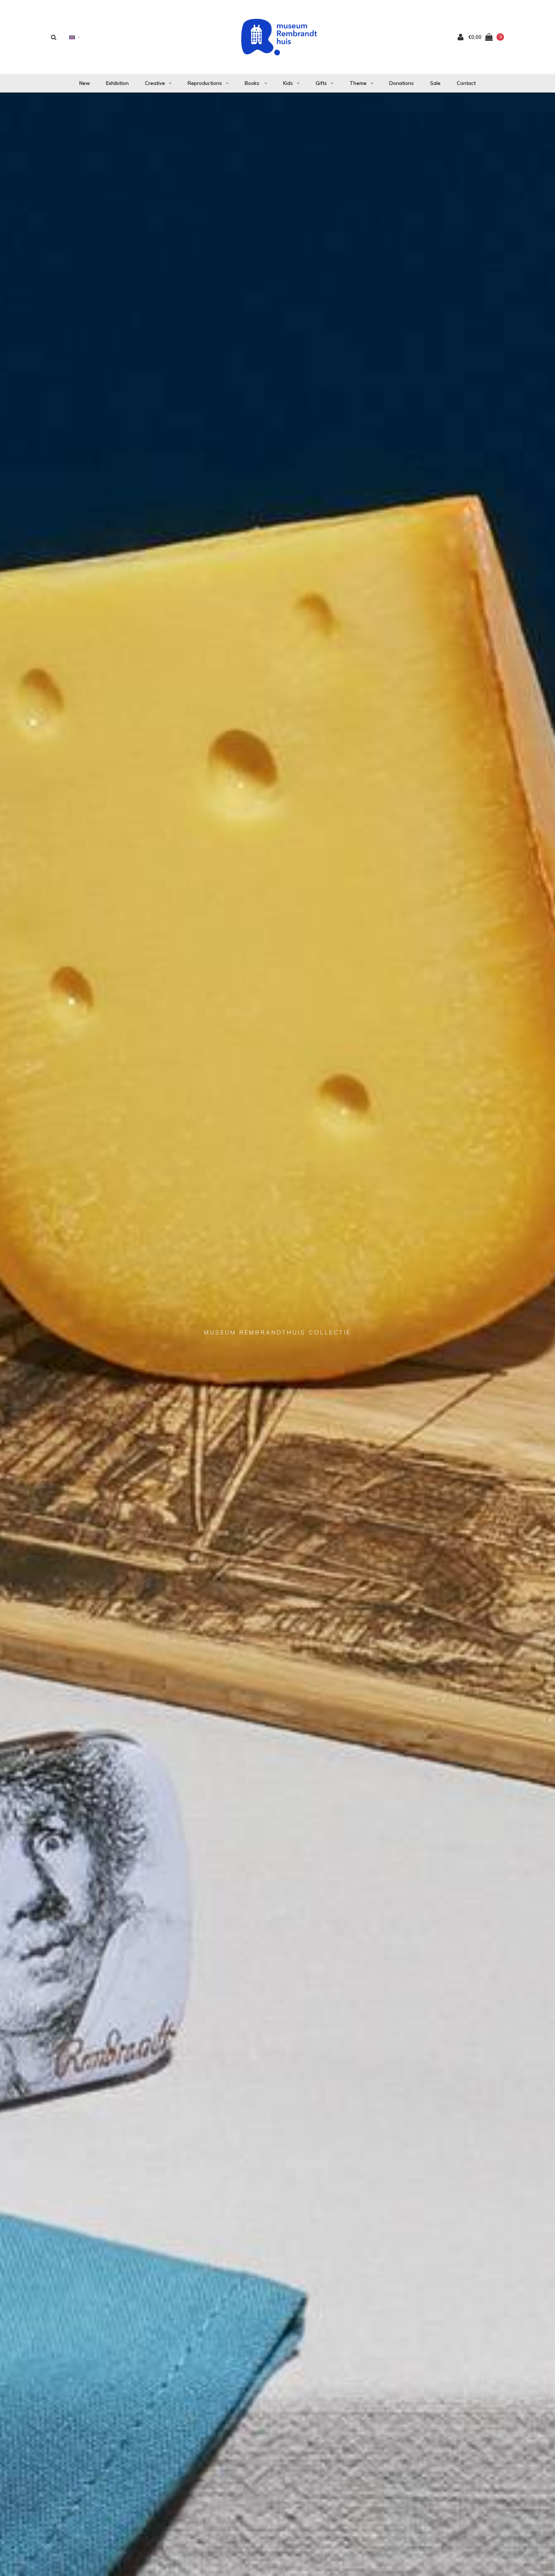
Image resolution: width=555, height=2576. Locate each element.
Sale (435, 83)
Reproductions (205, 83)
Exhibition (117, 83)
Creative (155, 83)
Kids (288, 83)
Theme (358, 83)
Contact (466, 83)
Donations (402, 83)
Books (253, 83)
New (85, 83)
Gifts (321, 83)
